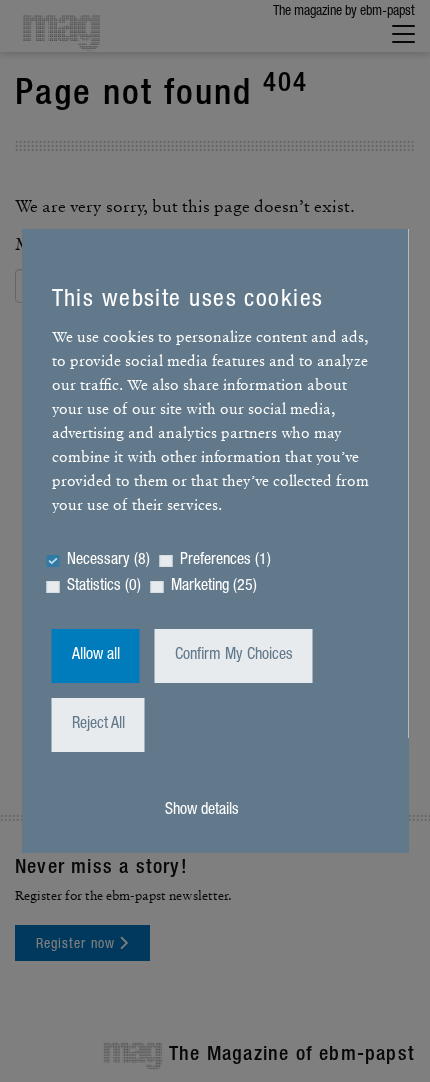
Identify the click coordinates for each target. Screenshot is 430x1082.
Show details (202, 811)
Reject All (98, 725)
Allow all (96, 656)
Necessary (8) (108, 561)
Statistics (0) (104, 587)
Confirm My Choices (234, 656)
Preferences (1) (225, 561)
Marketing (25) (214, 587)
